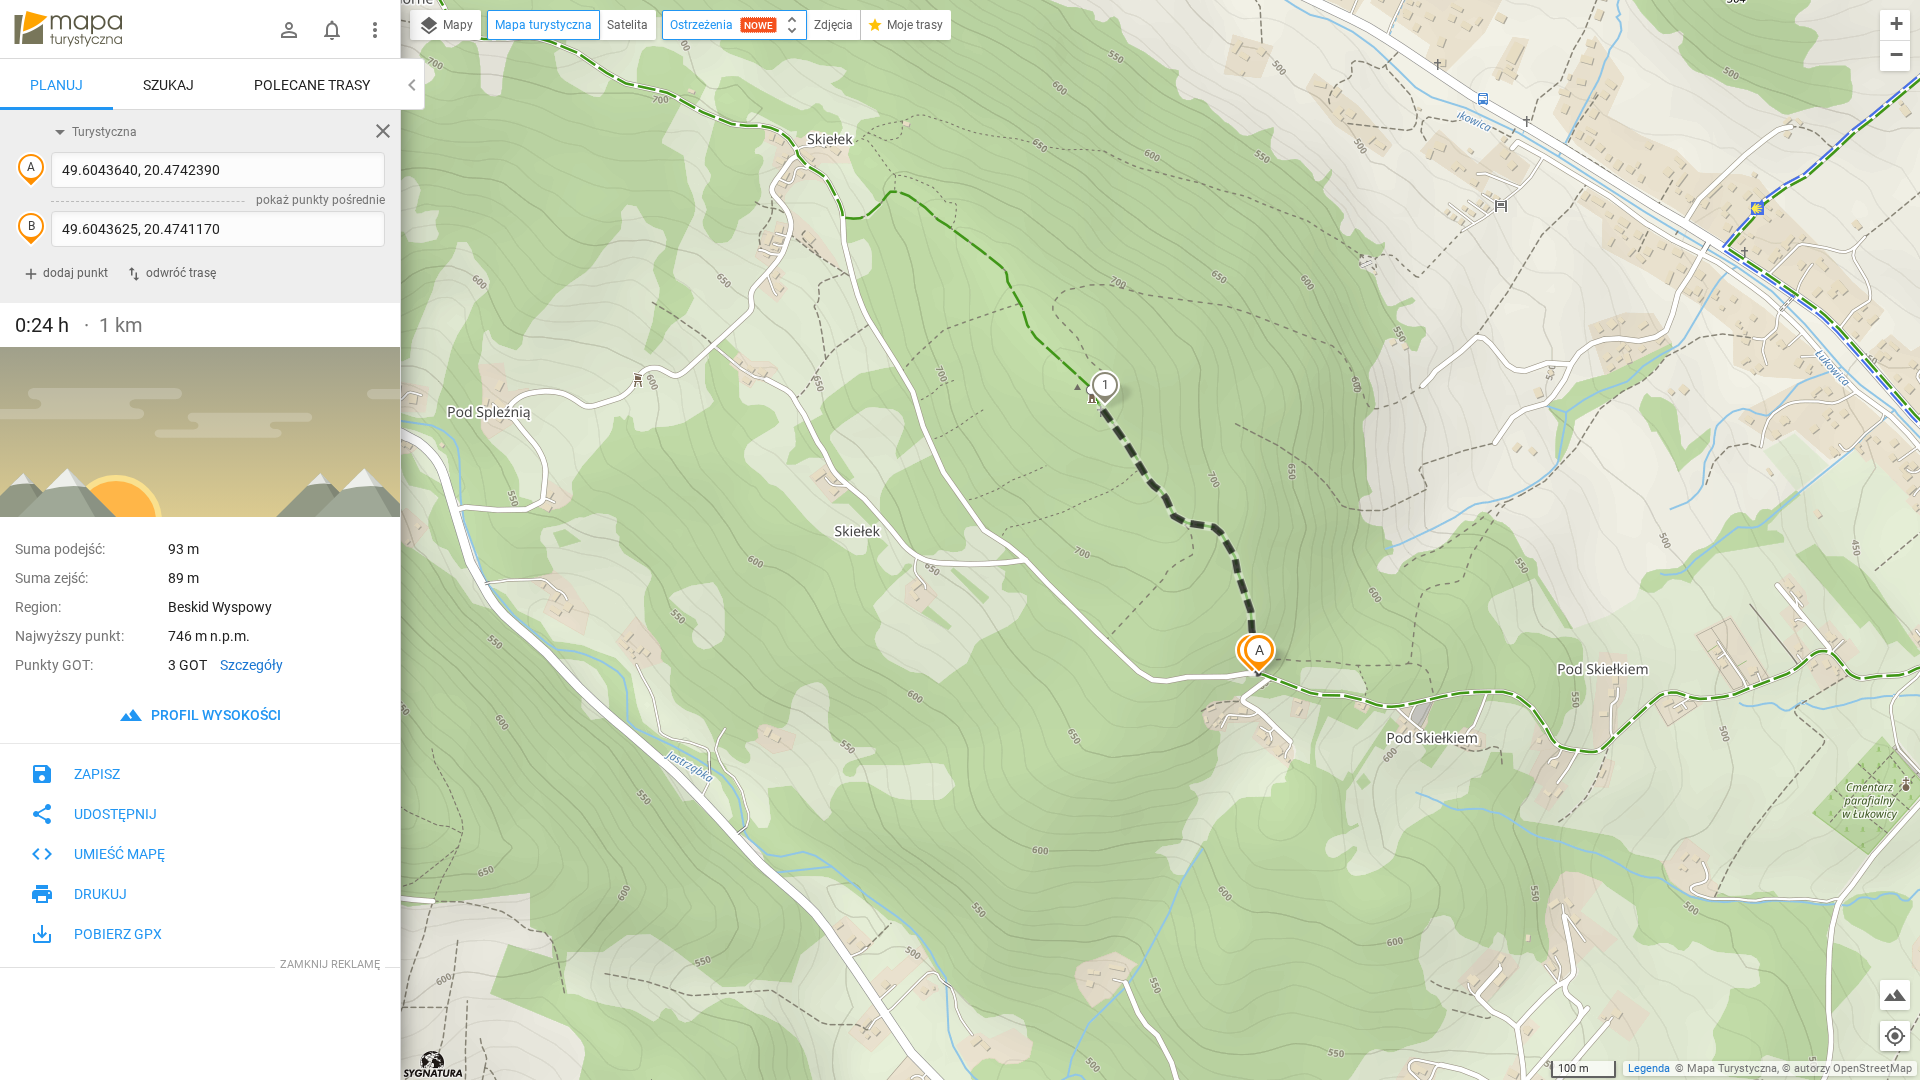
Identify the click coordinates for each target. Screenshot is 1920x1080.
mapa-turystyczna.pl (68, 29)
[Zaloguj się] (289, 30)
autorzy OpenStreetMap (1853, 1068)
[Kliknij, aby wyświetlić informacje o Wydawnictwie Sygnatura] (433, 1064)
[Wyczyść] (383, 131)
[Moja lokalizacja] (1895, 1036)
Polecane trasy (312, 85)
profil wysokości (214, 715)
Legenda (1649, 1068)
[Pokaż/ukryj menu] (375, 30)
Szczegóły (251, 665)
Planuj (56, 85)
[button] (1259, 653)
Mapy (456, 25)
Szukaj (168, 85)
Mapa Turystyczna (1732, 1068)
